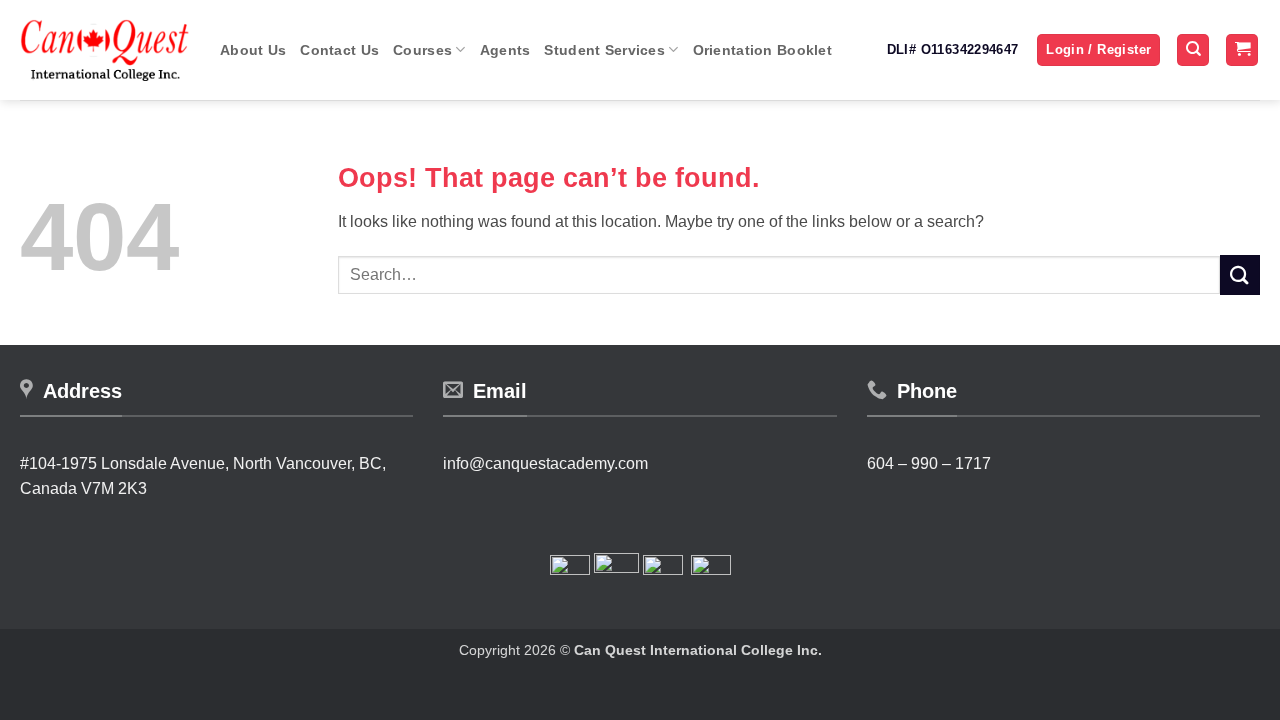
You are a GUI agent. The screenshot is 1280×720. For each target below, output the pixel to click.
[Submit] (1240, 274)
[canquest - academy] (105, 50)
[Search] (1193, 50)
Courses (422, 50)
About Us (253, 50)
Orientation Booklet (762, 50)
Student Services (604, 50)
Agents (505, 50)
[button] (1098, 50)
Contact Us (339, 50)
